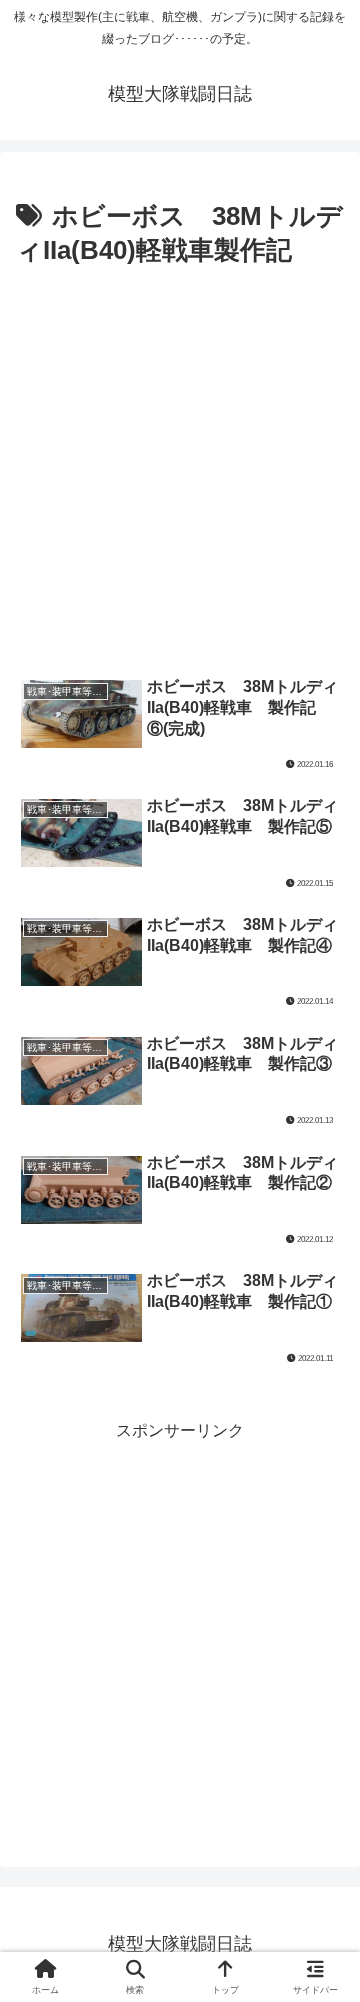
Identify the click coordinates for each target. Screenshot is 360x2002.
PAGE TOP (329, 1925)
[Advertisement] (180, 464)
